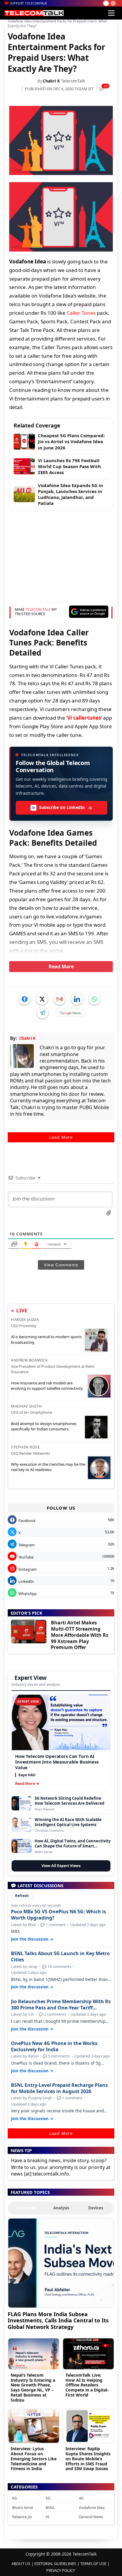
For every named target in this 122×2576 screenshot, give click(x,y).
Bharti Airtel (23, 2507)
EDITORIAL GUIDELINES (55, 2564)
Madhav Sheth (26, 1406)
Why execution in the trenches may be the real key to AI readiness (48, 1467)
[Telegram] (43, 1013)
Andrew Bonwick (29, 1360)
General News (91, 2517)
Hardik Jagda (25, 1319)
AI (47, 2517)
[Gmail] (60, 999)
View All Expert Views (61, 1866)
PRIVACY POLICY (61, 2570)
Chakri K (51, 81)
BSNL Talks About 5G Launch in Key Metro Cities (60, 1957)
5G (48, 2498)
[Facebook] (25, 999)
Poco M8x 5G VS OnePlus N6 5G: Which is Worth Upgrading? (58, 1915)
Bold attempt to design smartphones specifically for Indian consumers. (44, 1426)
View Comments (61, 1265)
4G (81, 2498)
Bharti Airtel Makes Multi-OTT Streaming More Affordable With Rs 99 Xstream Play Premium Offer (80, 1635)
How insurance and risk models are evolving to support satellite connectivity (47, 1386)
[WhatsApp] (94, 999)
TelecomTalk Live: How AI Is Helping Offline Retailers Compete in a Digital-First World (87, 2385)
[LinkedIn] (77, 999)
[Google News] (70, 1013)
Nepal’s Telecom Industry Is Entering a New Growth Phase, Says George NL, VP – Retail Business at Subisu (33, 2387)
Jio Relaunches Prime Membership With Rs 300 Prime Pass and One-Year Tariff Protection (61, 2005)
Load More (61, 1137)
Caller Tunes (81, 313)
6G (15, 2498)
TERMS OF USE (93, 2564)
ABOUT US (21, 2564)
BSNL (50, 2507)
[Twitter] (42, 999)
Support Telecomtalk (29, 3)
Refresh (22, 1896)
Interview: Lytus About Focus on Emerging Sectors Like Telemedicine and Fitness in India (34, 2459)
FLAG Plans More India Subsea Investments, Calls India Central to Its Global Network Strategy (58, 2320)
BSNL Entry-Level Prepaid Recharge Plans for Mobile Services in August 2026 (59, 2088)
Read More (61, 966)
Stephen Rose (25, 1447)
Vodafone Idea (92, 2507)
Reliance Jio (22, 2517)
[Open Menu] (111, 13)
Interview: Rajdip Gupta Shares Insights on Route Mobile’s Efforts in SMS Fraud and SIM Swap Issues (88, 2459)
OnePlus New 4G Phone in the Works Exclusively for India (54, 2047)
